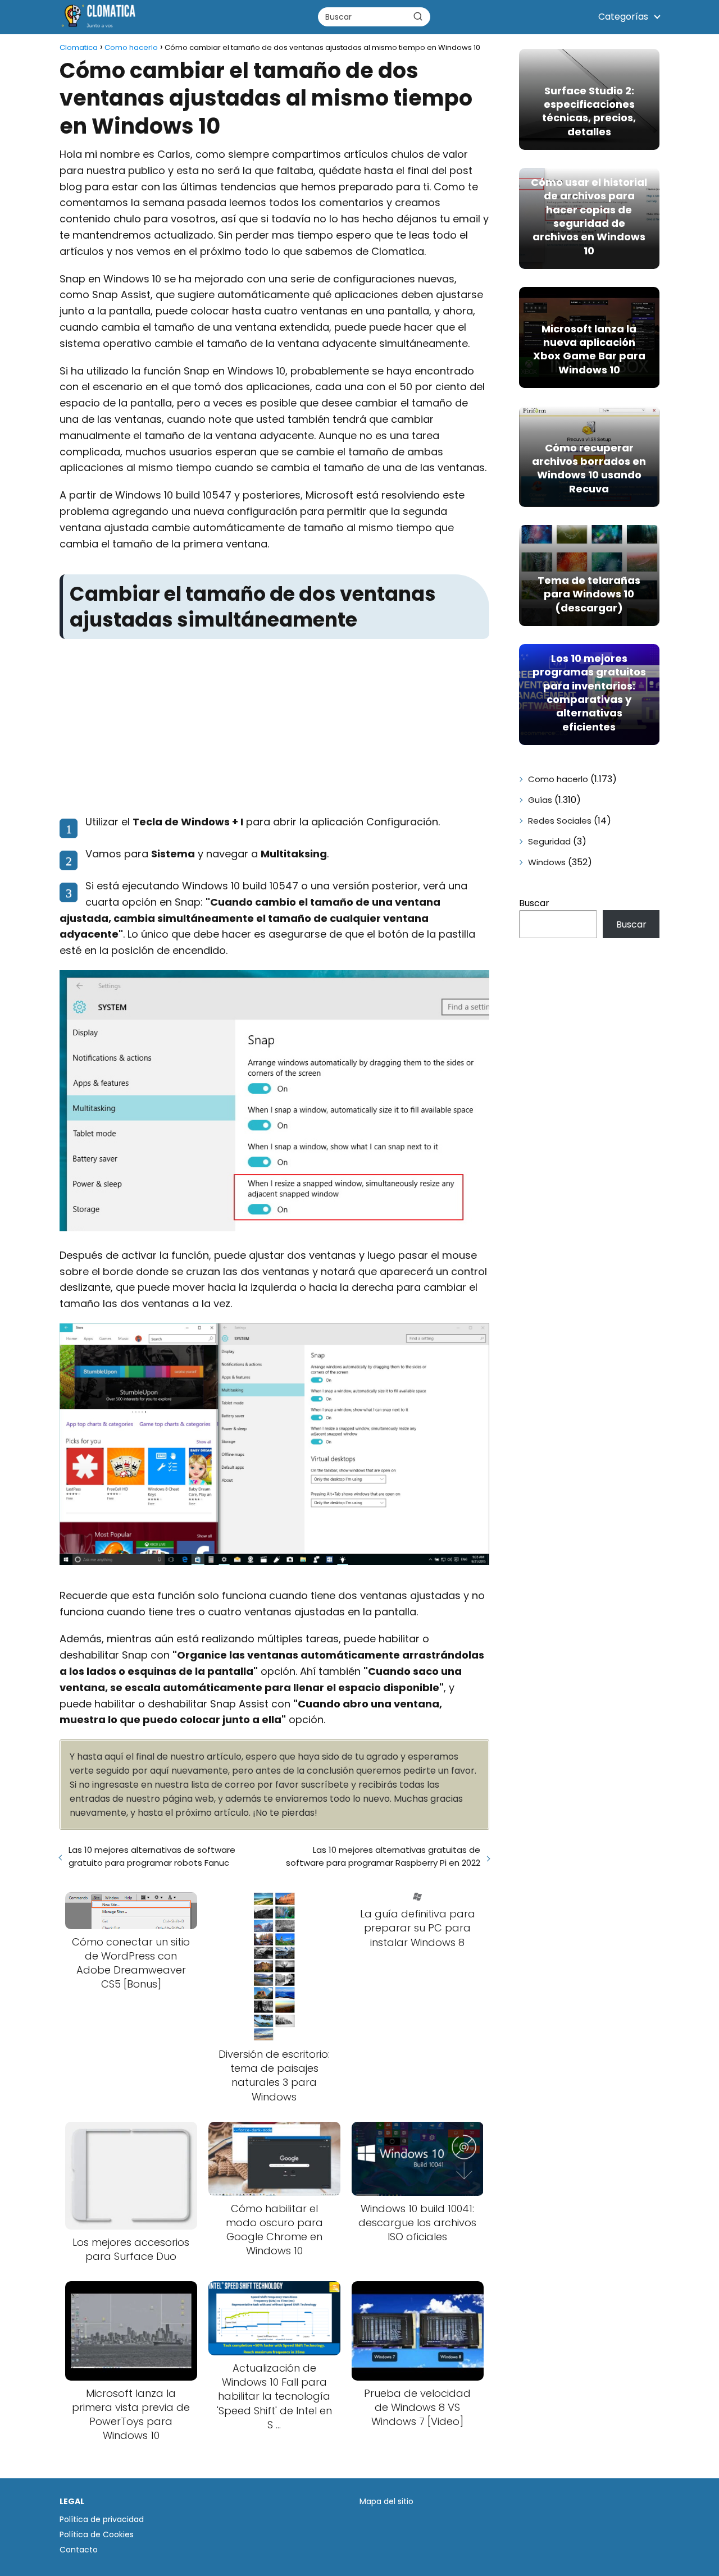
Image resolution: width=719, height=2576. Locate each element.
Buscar (534, 903)
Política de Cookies (97, 2534)
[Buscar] (418, 16)
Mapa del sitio (386, 2501)
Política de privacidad (102, 2519)
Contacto (79, 2550)
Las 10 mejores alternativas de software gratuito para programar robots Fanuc (152, 1856)
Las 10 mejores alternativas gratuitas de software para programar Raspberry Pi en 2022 (383, 1856)
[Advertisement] (274, 727)
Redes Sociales (560, 821)
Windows (547, 862)
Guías (540, 800)
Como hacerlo (558, 779)
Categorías (623, 17)
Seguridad (549, 841)
